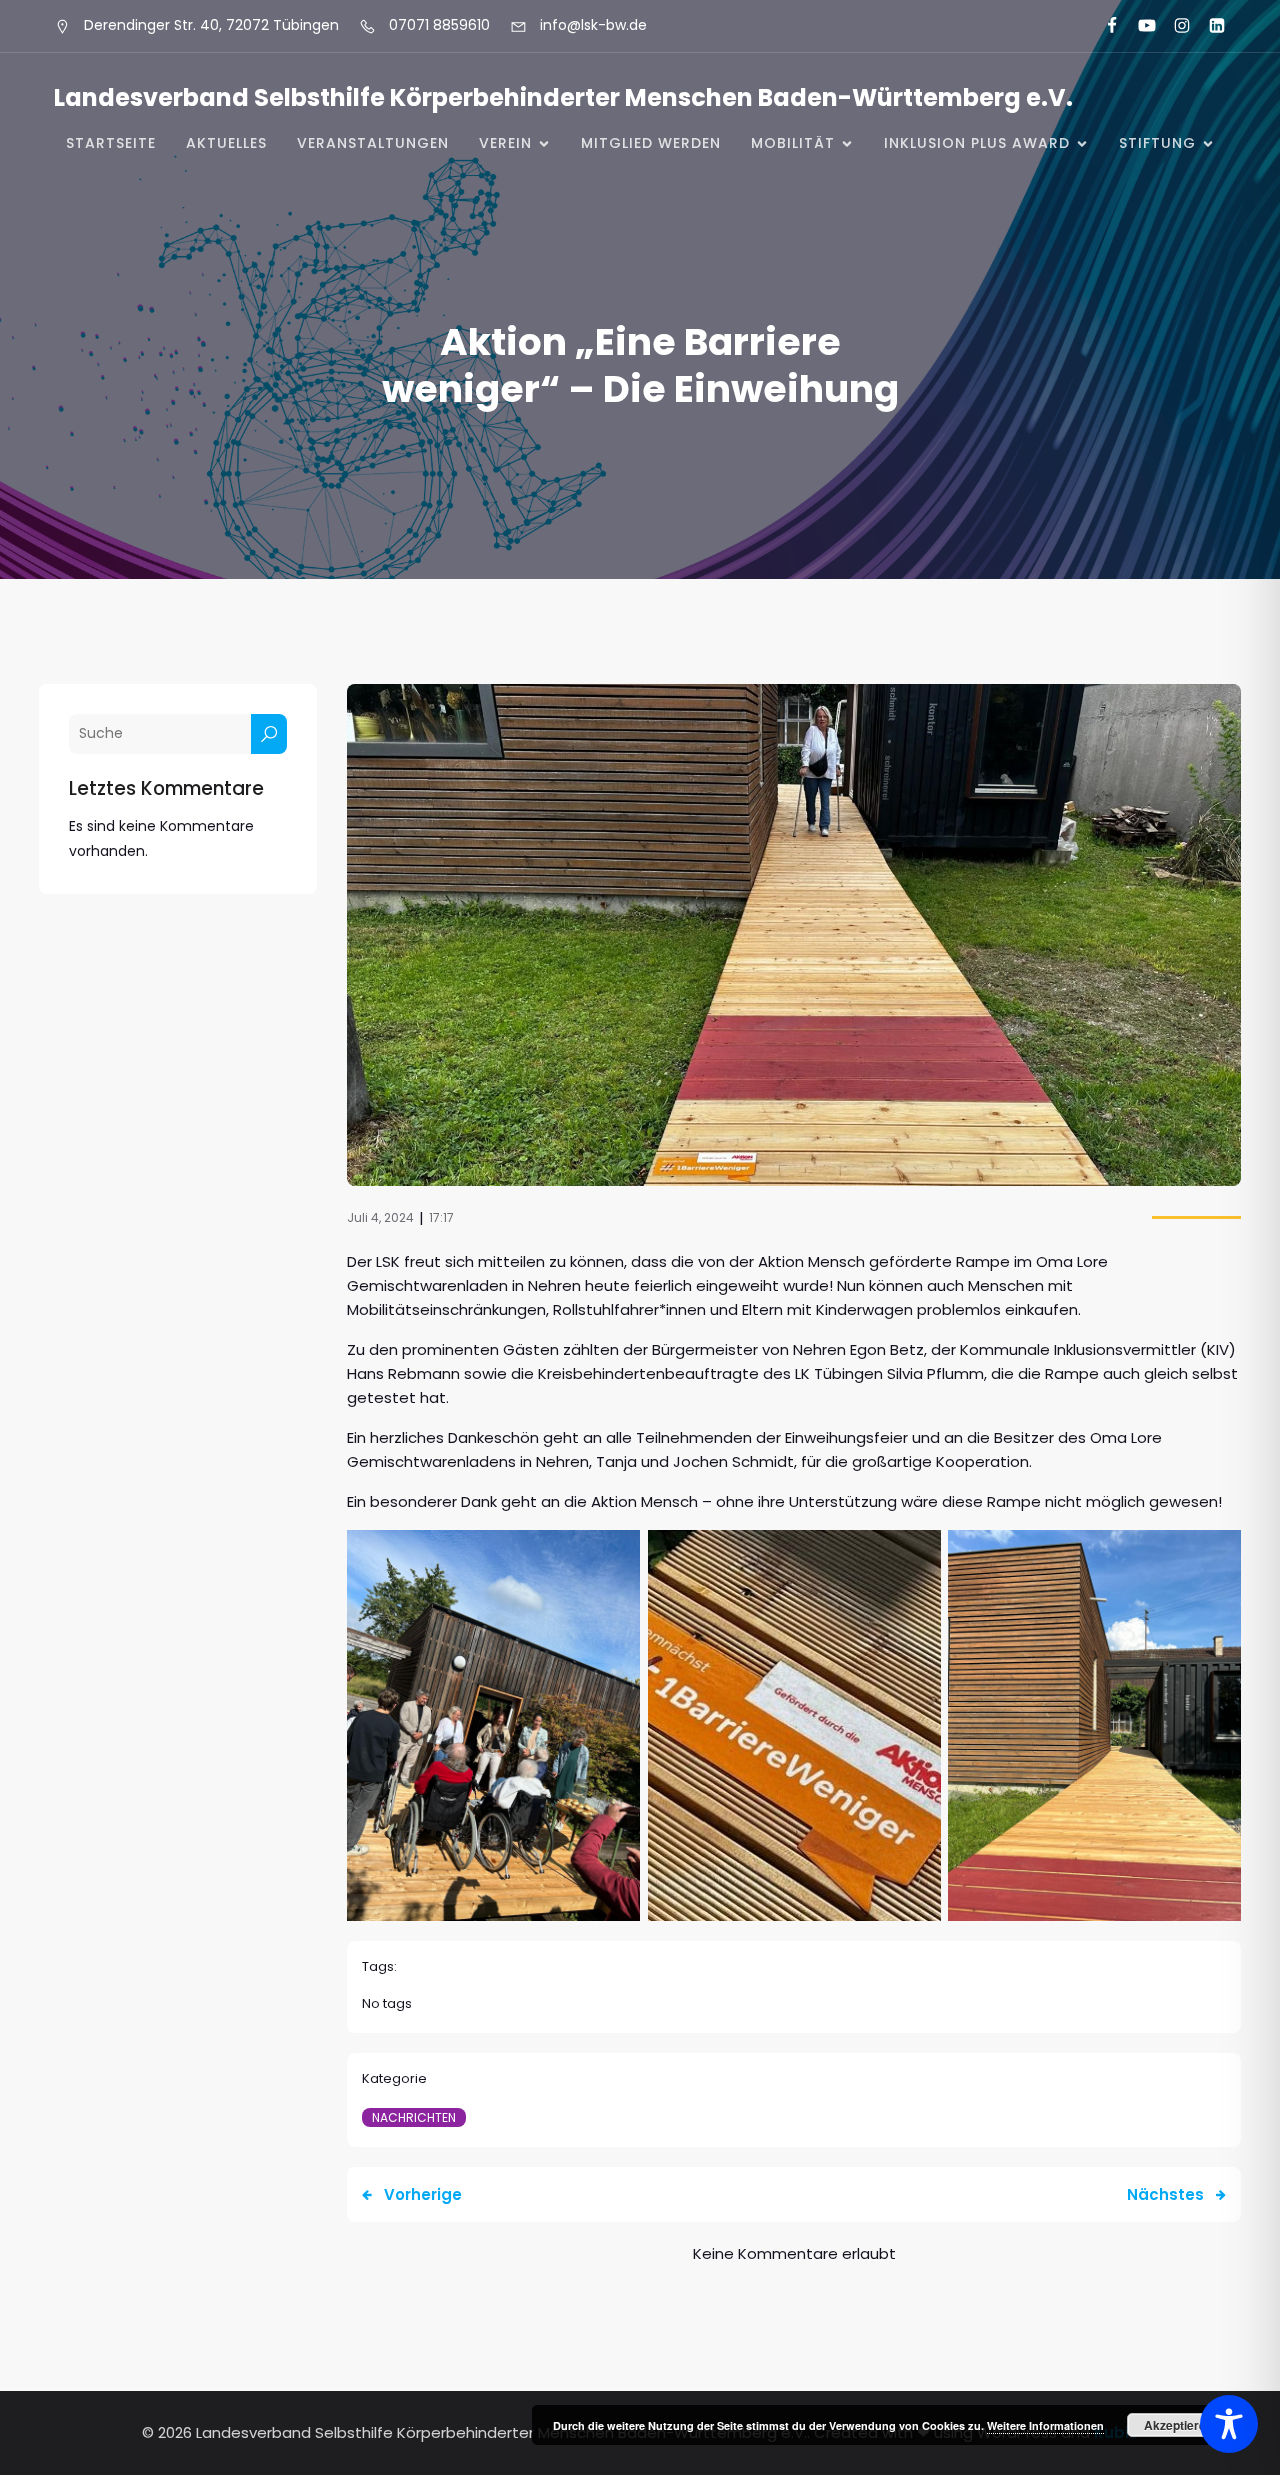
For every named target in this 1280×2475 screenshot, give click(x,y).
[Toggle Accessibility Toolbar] (1229, 2424)
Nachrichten (414, 2117)
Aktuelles (226, 143)
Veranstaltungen (373, 143)
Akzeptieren (1178, 2425)
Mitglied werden (651, 143)
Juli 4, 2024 (380, 1217)
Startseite (111, 143)
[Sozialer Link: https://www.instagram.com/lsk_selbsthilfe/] (1173, 26)
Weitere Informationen (1045, 2425)
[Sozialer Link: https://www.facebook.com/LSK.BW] (1103, 26)
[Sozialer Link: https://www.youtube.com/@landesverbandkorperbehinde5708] (1138, 26)
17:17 (441, 1217)
